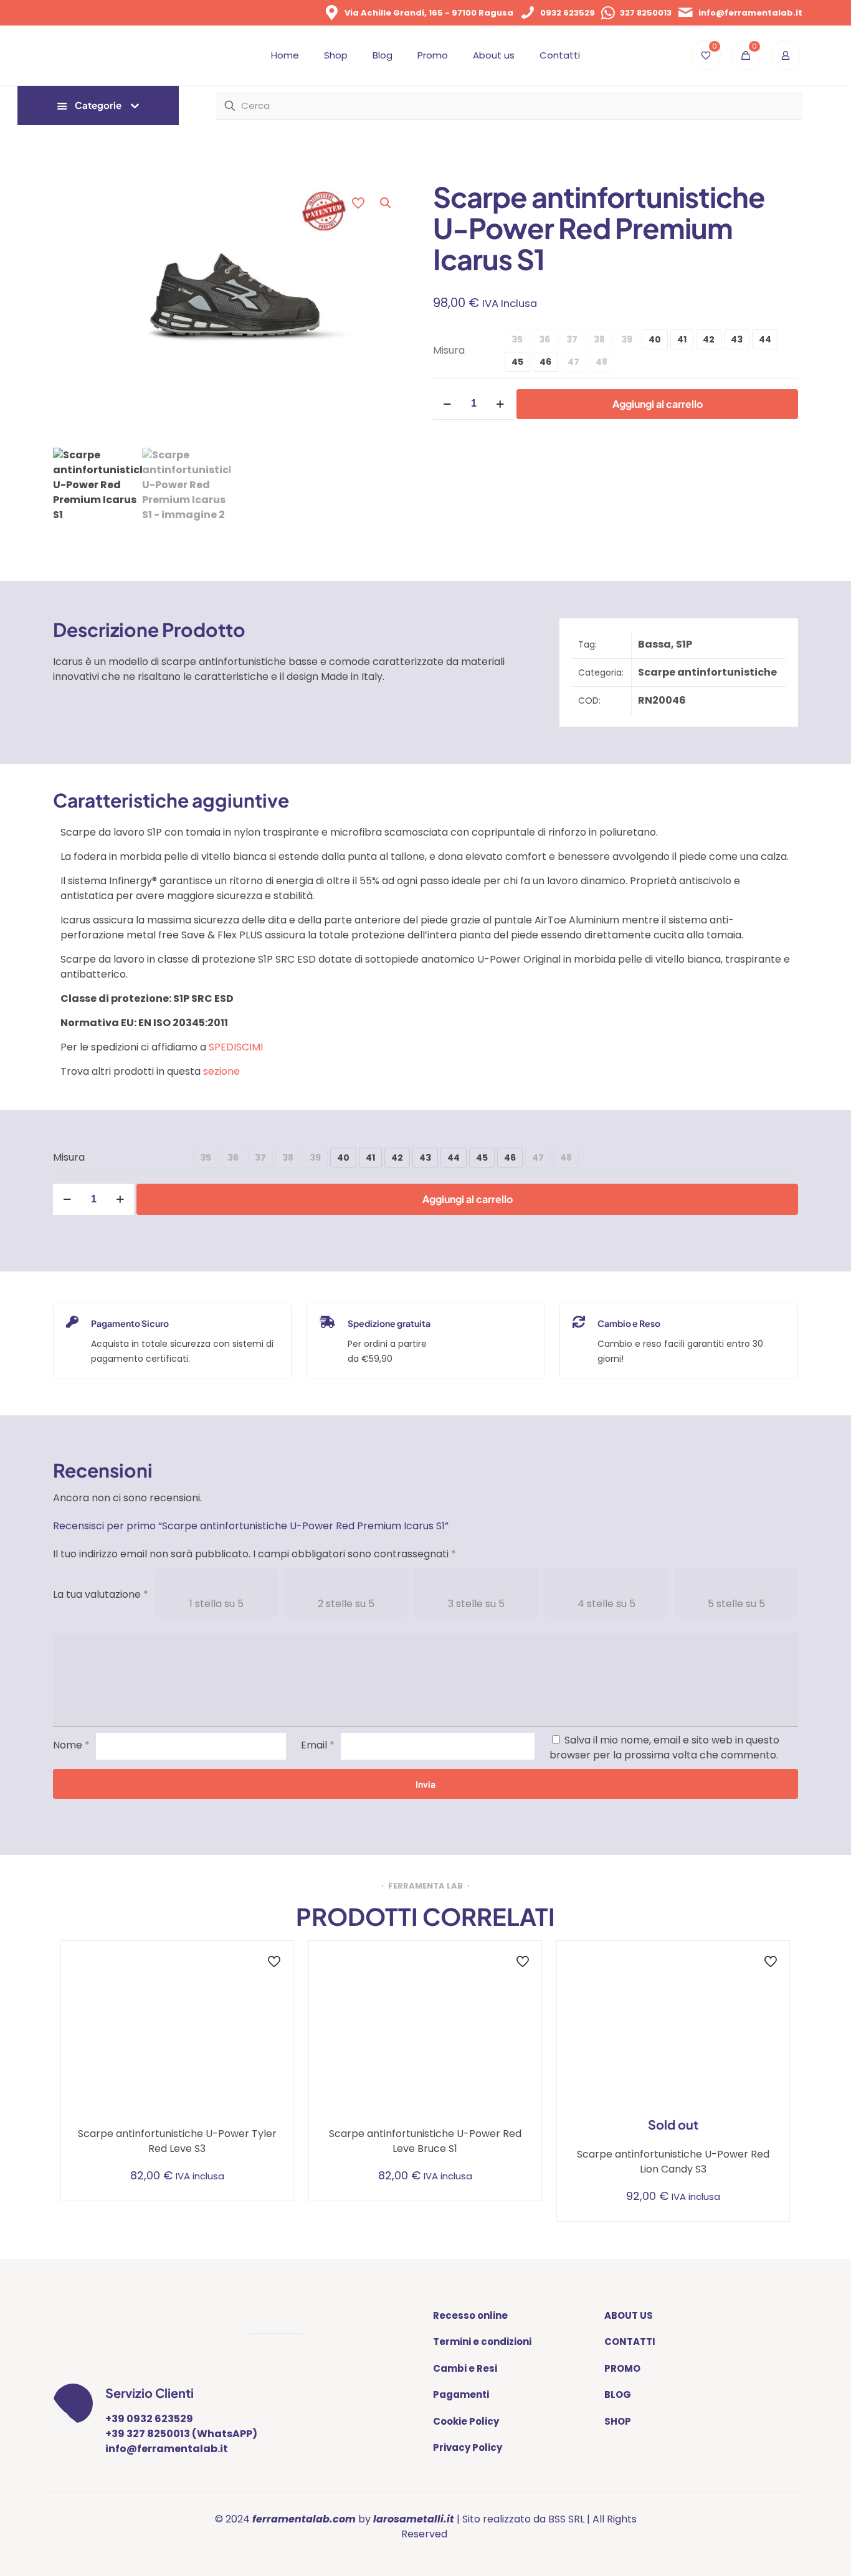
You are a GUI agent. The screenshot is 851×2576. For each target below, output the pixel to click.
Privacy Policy (468, 2447)
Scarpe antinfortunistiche (707, 672)
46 (545, 362)
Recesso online (470, 2315)
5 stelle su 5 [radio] (736, 1604)
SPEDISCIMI (236, 1047)
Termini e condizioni (482, 2342)
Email (318, 1745)
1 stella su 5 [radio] (216, 1604)
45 (517, 362)
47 (573, 362)
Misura (449, 350)
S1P (684, 644)
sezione (221, 1071)
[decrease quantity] (447, 404)
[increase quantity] (500, 404)
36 (544, 339)
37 (572, 339)
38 (599, 339)
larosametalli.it (414, 2519)
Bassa (654, 644)
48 (601, 362)
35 (517, 339)
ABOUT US (629, 2315)
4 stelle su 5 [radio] (606, 1604)
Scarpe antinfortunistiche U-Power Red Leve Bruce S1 (425, 2141)
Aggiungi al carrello (658, 404)
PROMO (622, 2368)
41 (682, 339)
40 (655, 339)
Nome (71, 1745)
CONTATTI (630, 2342)
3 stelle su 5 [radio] (476, 1604)
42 (709, 339)
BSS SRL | (569, 2519)
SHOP (618, 2421)
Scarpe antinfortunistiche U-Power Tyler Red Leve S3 (177, 2141)
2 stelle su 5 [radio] (346, 1604)
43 (737, 339)
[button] (386, 203)
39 (627, 339)
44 (765, 339)
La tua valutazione (101, 1594)
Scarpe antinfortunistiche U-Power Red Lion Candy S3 (673, 2162)
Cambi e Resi (465, 2368)
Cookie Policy (466, 2421)
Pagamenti (461, 2394)
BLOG (618, 2394)
